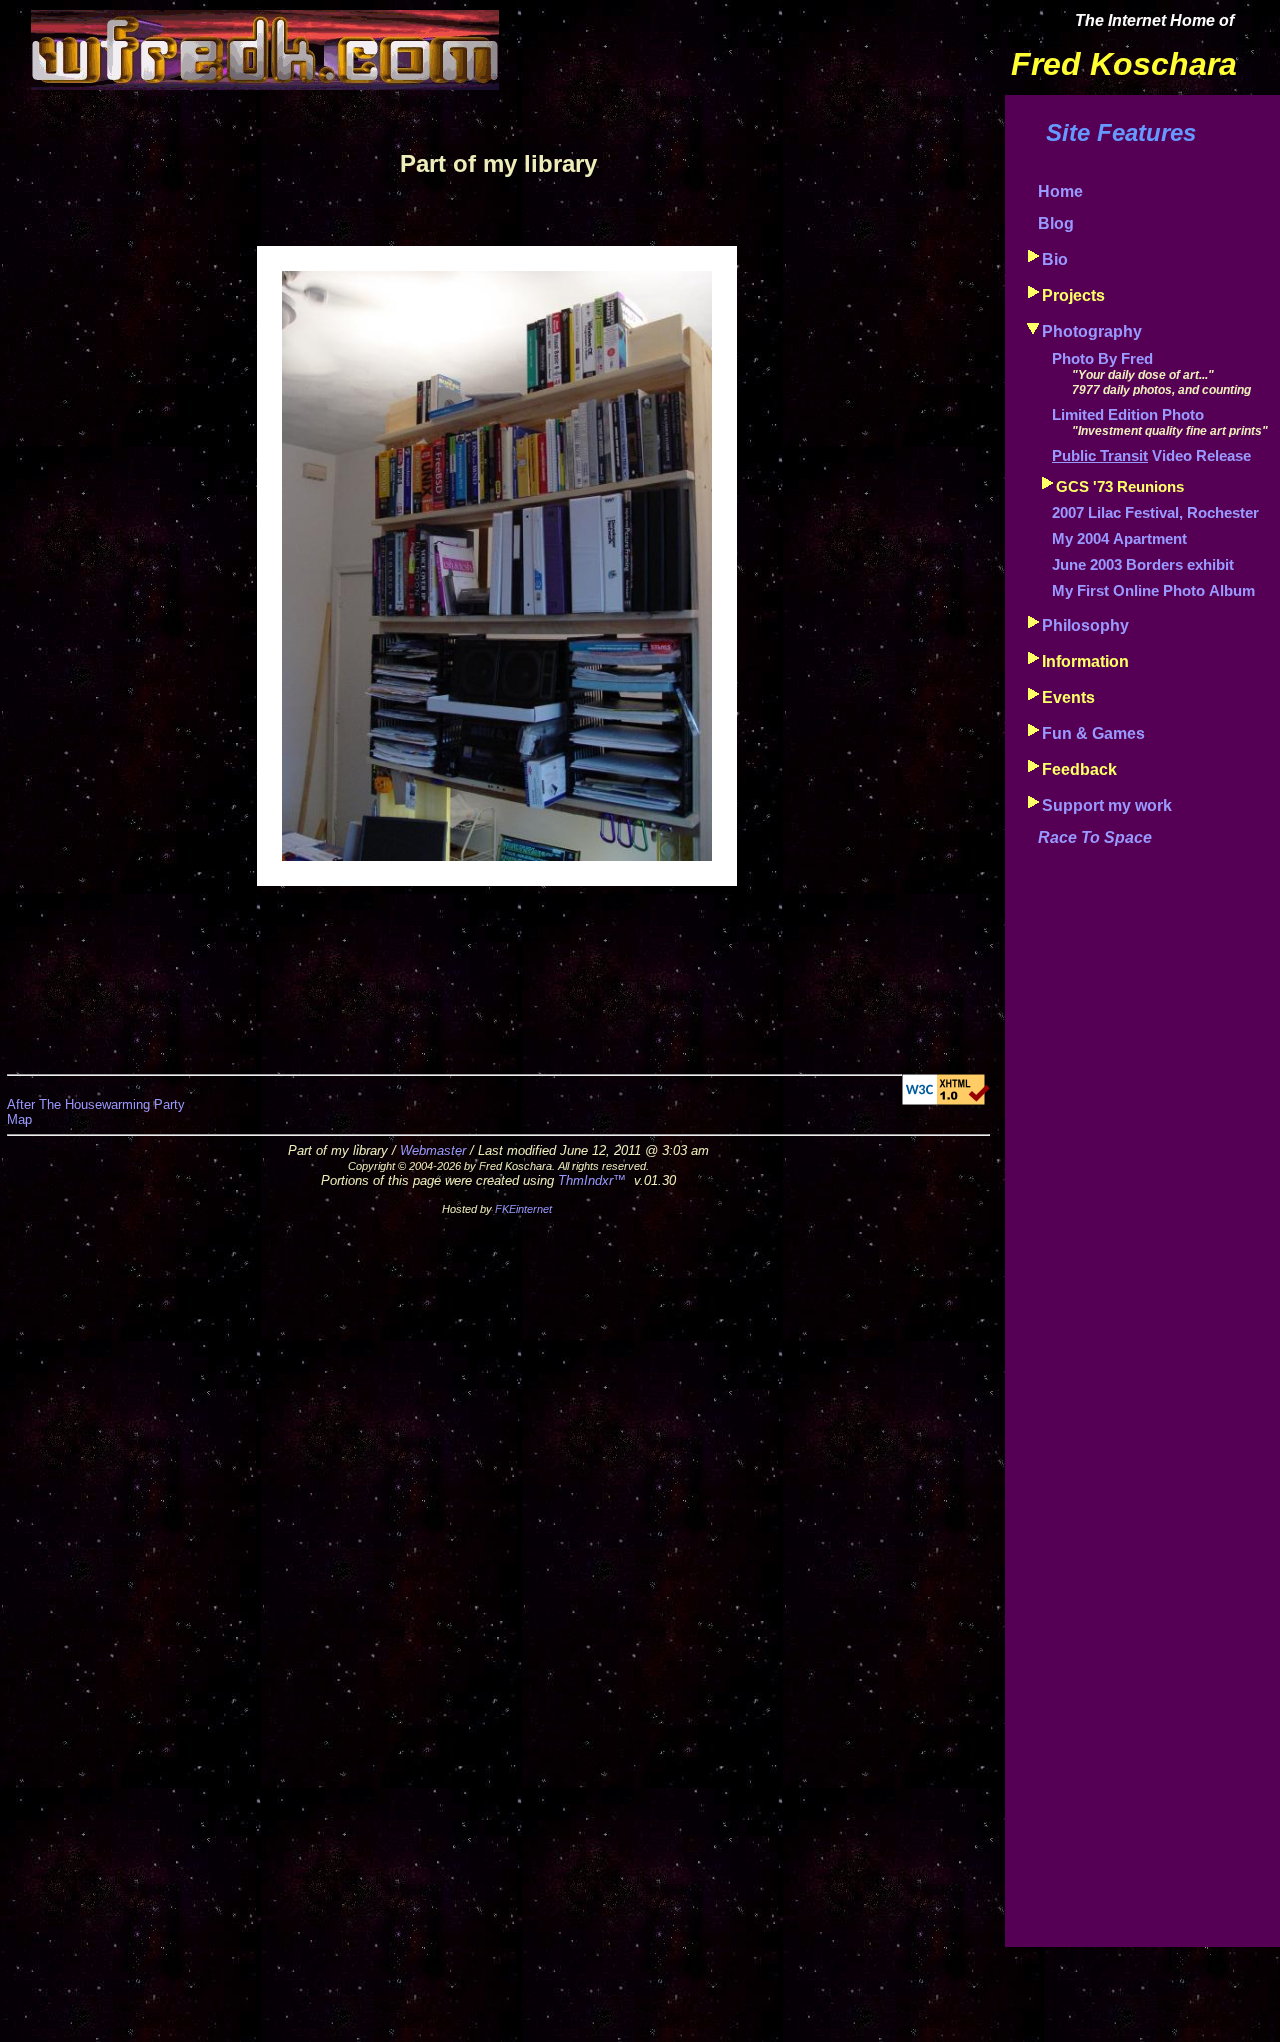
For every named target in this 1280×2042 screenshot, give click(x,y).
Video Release (1151, 456)
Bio (1055, 259)
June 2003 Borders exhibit (1143, 565)
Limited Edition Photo (1128, 415)
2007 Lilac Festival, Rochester (1155, 513)
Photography (1092, 331)
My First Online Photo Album (1153, 591)
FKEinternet (523, 1209)
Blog (1056, 223)
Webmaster (433, 1150)
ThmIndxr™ (592, 1180)
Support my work (1107, 805)
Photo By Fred (1102, 359)
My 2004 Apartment (1119, 539)
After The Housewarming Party (96, 1104)
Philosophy (1085, 625)
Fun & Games (1093, 733)
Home (1060, 191)
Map (19, 1119)
